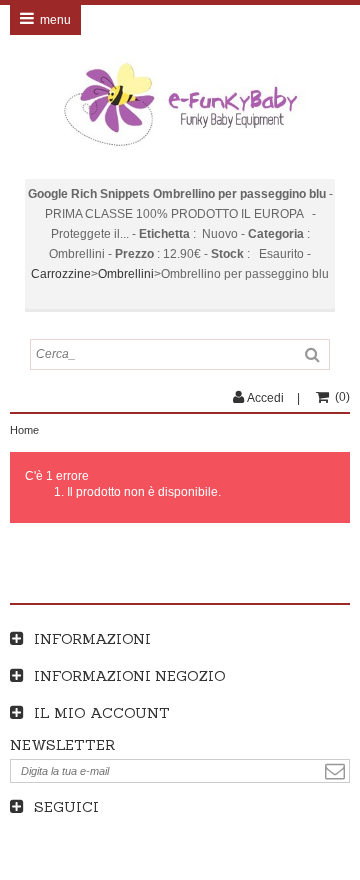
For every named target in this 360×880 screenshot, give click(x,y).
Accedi (265, 398)
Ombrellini (126, 274)
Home (24, 430)
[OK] (335, 771)
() (342, 397)
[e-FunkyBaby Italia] (179, 105)
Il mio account (102, 713)
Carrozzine (61, 274)
